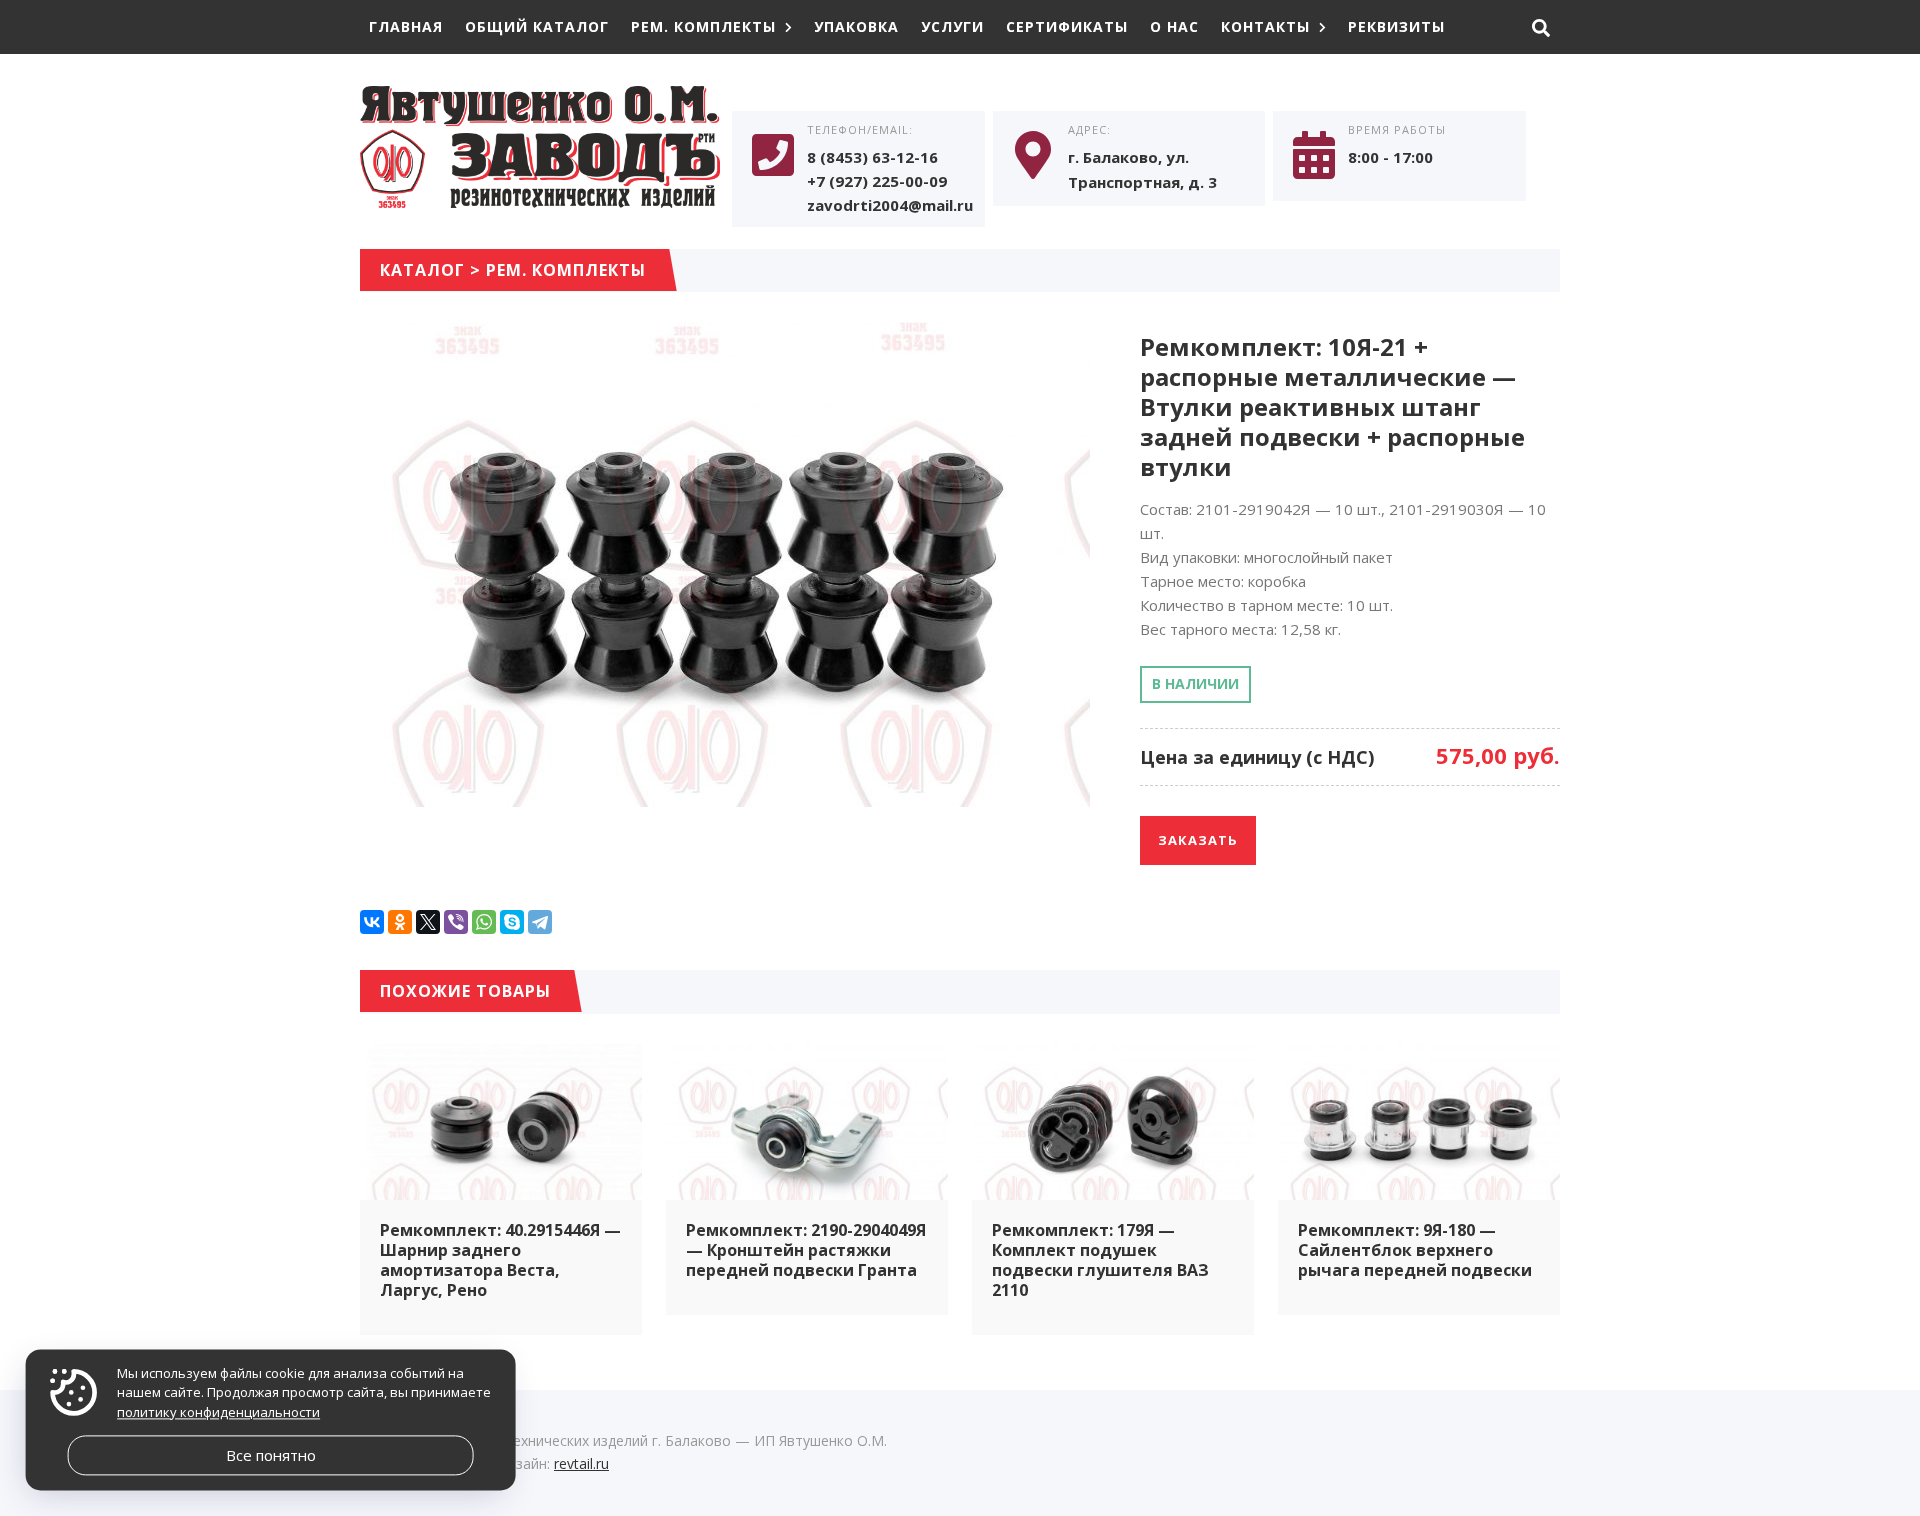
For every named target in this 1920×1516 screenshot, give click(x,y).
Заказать (1198, 840)
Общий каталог (537, 26)
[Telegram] (540, 922)
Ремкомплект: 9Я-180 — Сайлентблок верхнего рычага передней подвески (1415, 1250)
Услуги (952, 26)
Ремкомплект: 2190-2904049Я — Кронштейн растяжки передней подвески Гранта (806, 1250)
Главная (406, 26)
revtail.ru (581, 1463)
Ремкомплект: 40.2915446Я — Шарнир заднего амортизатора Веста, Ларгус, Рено (500, 1260)
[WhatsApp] (484, 922)
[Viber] (456, 922)
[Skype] (512, 922)
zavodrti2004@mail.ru (890, 205)
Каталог (422, 270)
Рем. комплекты (703, 26)
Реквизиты (1396, 26)
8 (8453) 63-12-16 (872, 157)
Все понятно (271, 1455)
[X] (428, 922)
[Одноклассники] (400, 922)
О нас (1174, 26)
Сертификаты (1067, 26)
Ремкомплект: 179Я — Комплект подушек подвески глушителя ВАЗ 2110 (1100, 1260)
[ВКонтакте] (372, 922)
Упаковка (856, 26)
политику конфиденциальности (218, 1412)
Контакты (1265, 26)
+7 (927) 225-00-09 (877, 181)
